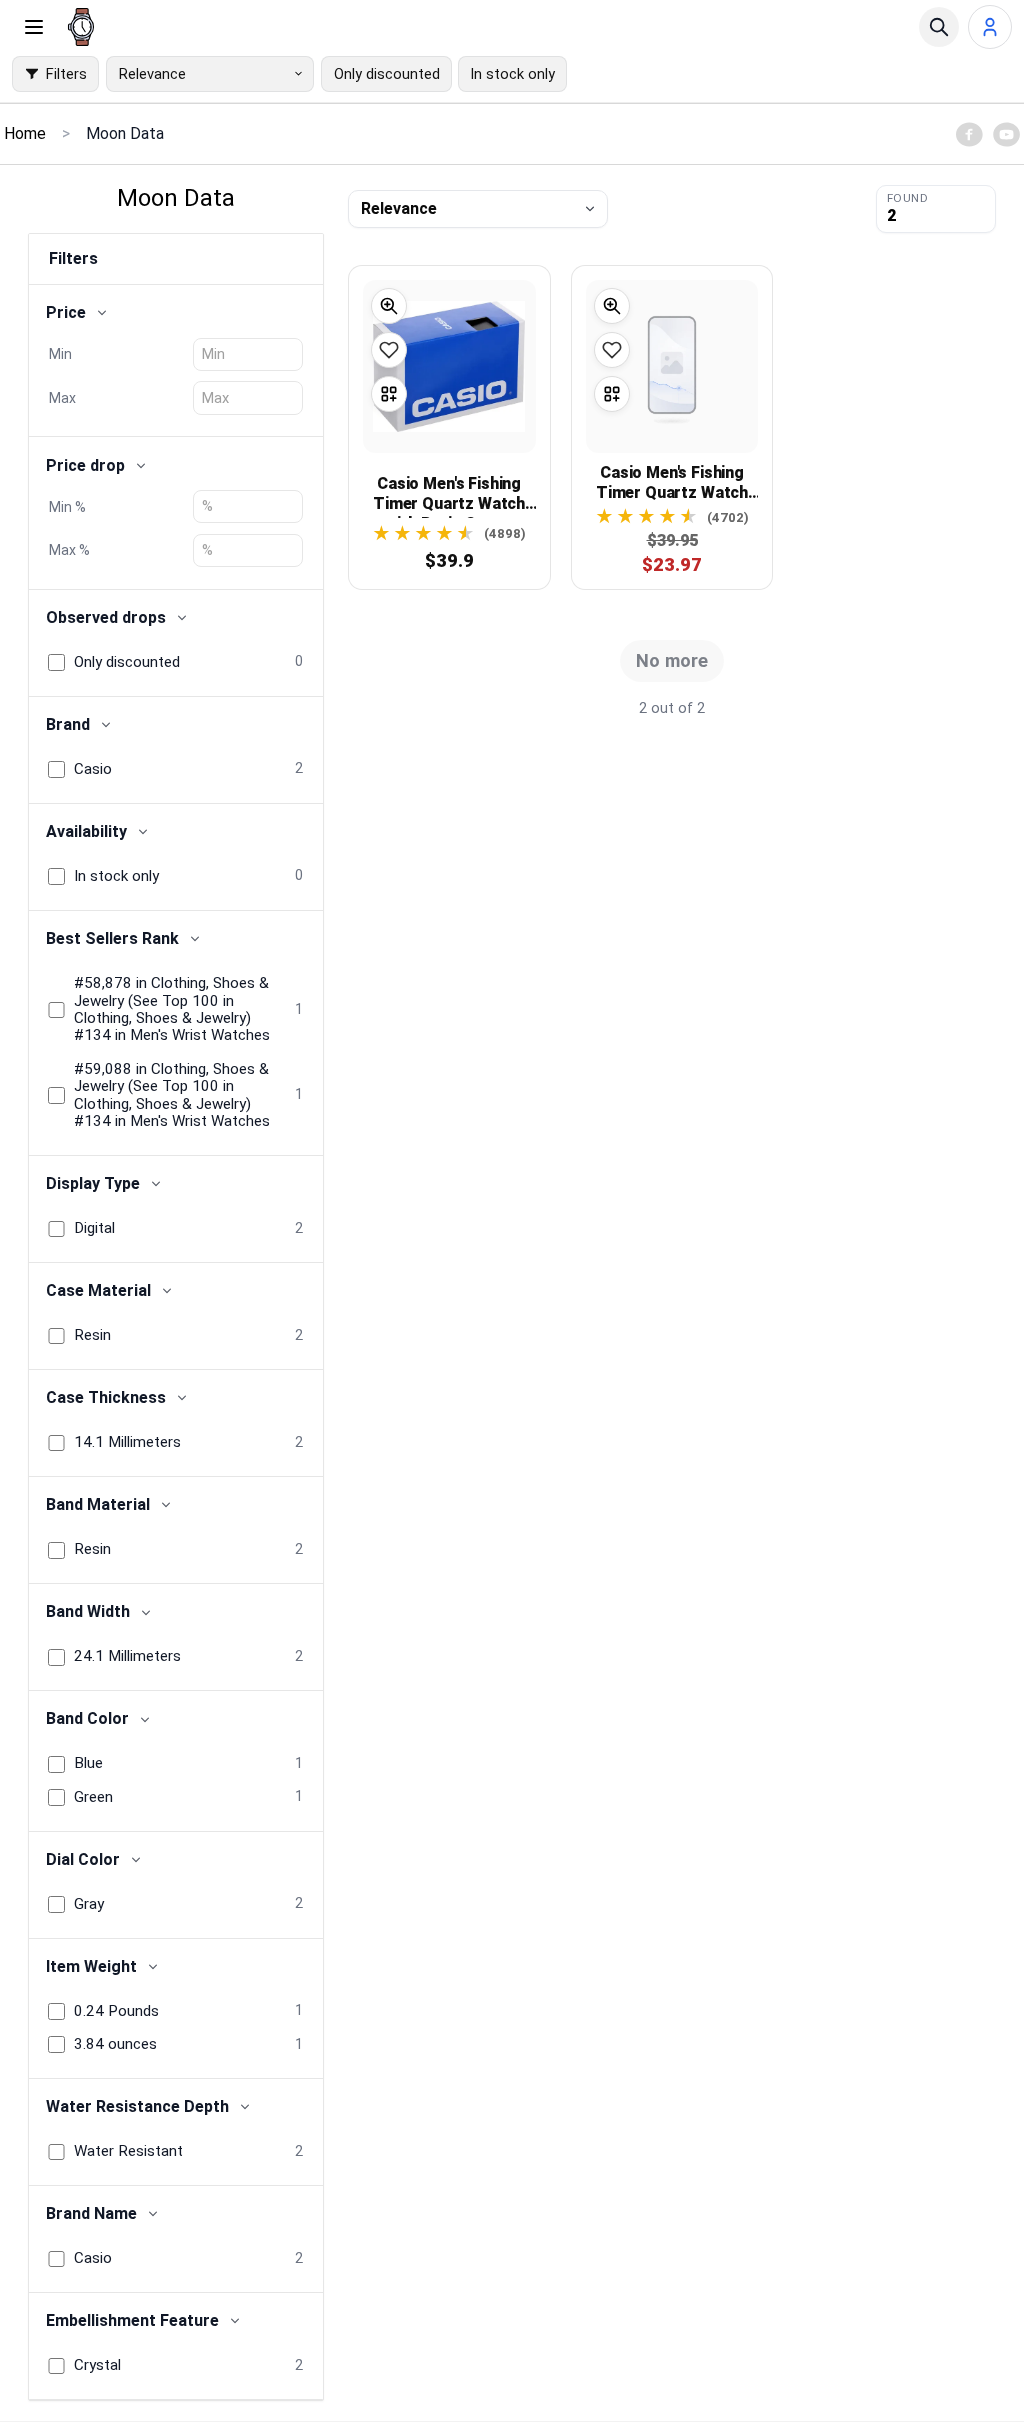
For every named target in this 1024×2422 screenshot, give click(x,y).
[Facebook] (969, 134)
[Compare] (389, 394)
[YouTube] (1006, 134)
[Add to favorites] (389, 350)
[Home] (81, 27)
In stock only (512, 74)
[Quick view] (389, 306)
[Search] (939, 27)
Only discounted (387, 74)
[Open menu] (34, 27)
